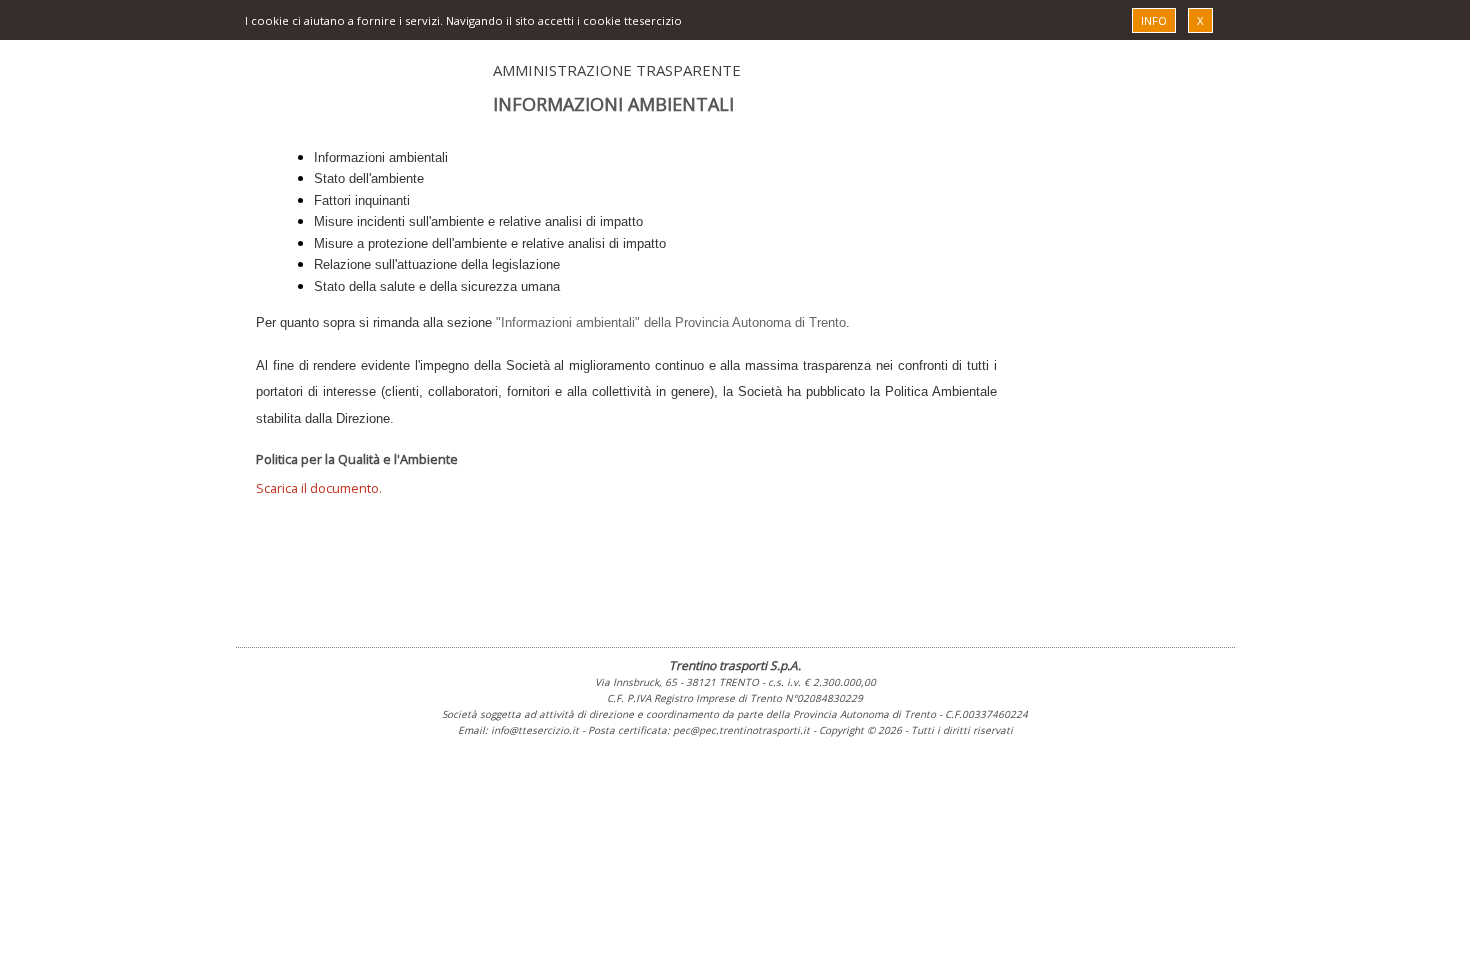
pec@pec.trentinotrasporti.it (741, 730)
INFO (1154, 20)
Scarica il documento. (319, 488)
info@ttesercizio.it (535, 730)
